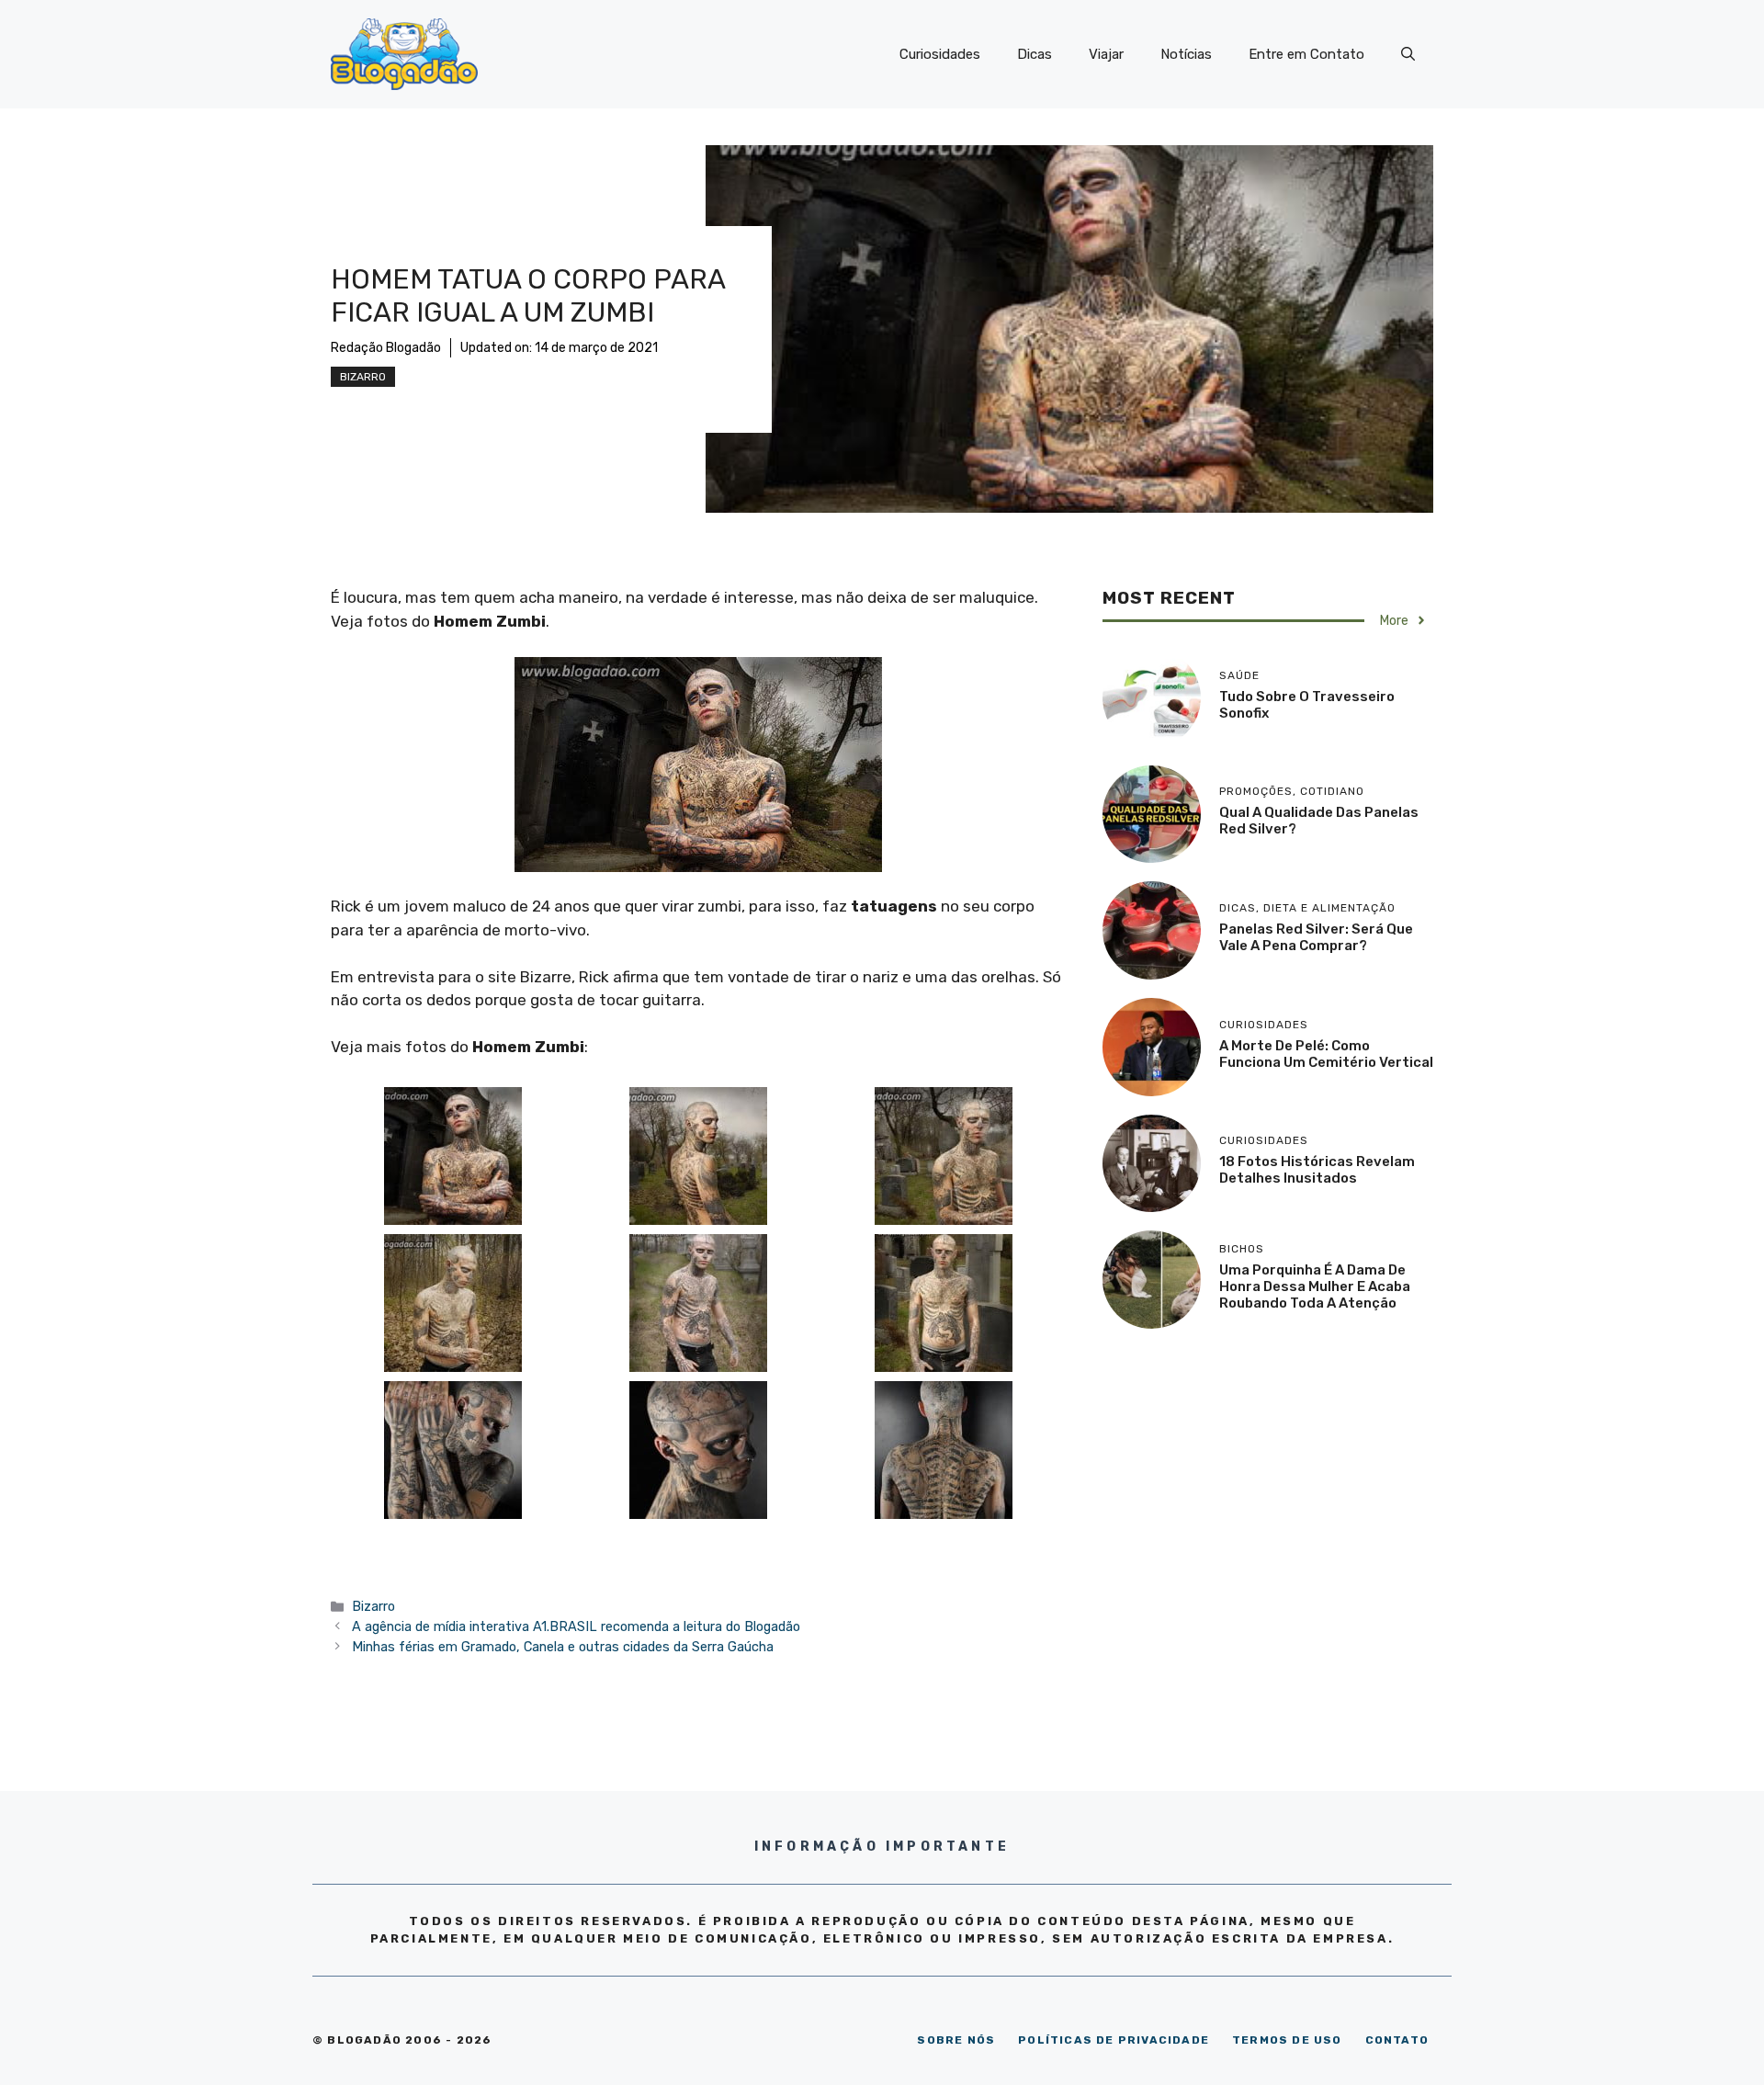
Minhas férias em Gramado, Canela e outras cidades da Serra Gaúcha (563, 1647)
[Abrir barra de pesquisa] (1408, 54)
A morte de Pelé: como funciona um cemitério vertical (1326, 1054)
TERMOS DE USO (1287, 2040)
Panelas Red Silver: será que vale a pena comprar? (1316, 937)
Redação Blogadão (386, 348)
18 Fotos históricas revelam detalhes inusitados (1317, 1170)
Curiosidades (940, 54)
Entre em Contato (1306, 54)
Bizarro (363, 377)
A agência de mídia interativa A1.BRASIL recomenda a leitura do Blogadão (576, 1626)
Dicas (1035, 54)
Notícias (1186, 54)
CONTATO (1397, 2040)
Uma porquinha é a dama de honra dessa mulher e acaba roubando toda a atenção (1315, 1286)
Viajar (1106, 54)
